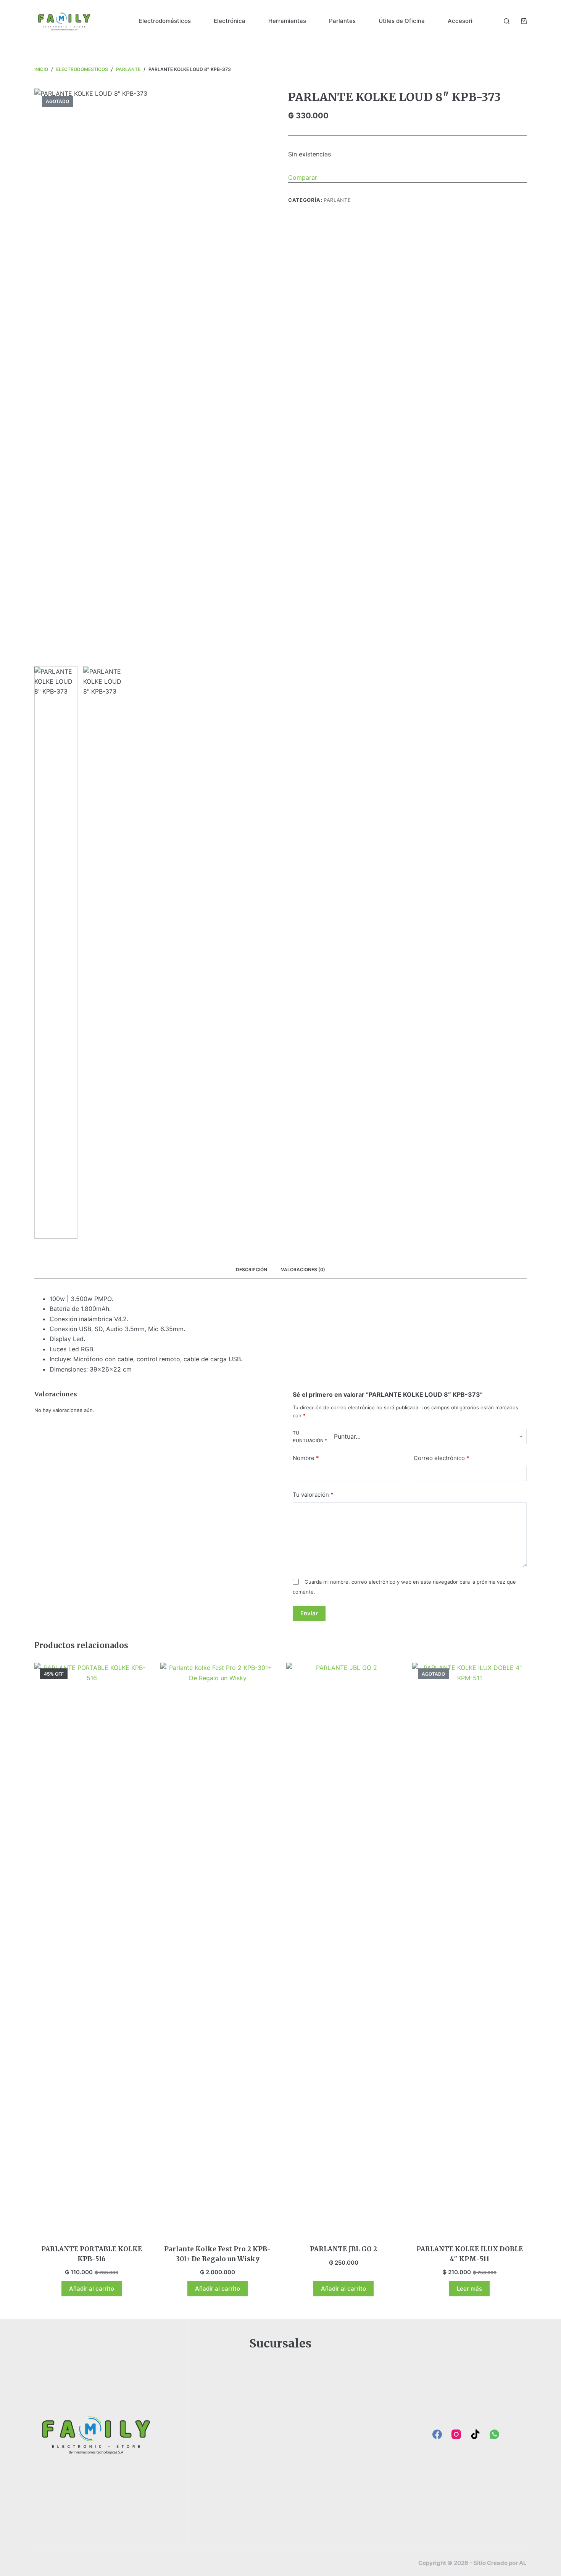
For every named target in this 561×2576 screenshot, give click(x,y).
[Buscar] (507, 21)
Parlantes (342, 21)
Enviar (309, 1613)
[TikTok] (475, 2434)
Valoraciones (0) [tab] (303, 1269)
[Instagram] (456, 2434)
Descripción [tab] (251, 1269)
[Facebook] (437, 2434)
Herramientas (287, 21)
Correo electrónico (442, 1458)
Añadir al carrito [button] (92, 2289)
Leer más (469, 2289)
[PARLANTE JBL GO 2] (343, 1949)
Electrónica (230, 21)
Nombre (306, 1458)
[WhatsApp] (494, 2434)
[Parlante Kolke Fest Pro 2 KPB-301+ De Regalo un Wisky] (218, 1949)
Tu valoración (313, 1494)
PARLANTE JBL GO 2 (343, 2249)
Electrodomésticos (165, 21)
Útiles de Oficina (402, 21)
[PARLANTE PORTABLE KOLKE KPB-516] (92, 1949)
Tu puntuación (310, 1436)
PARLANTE (337, 200)
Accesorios (463, 21)
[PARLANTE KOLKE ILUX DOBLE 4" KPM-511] (469, 1949)
